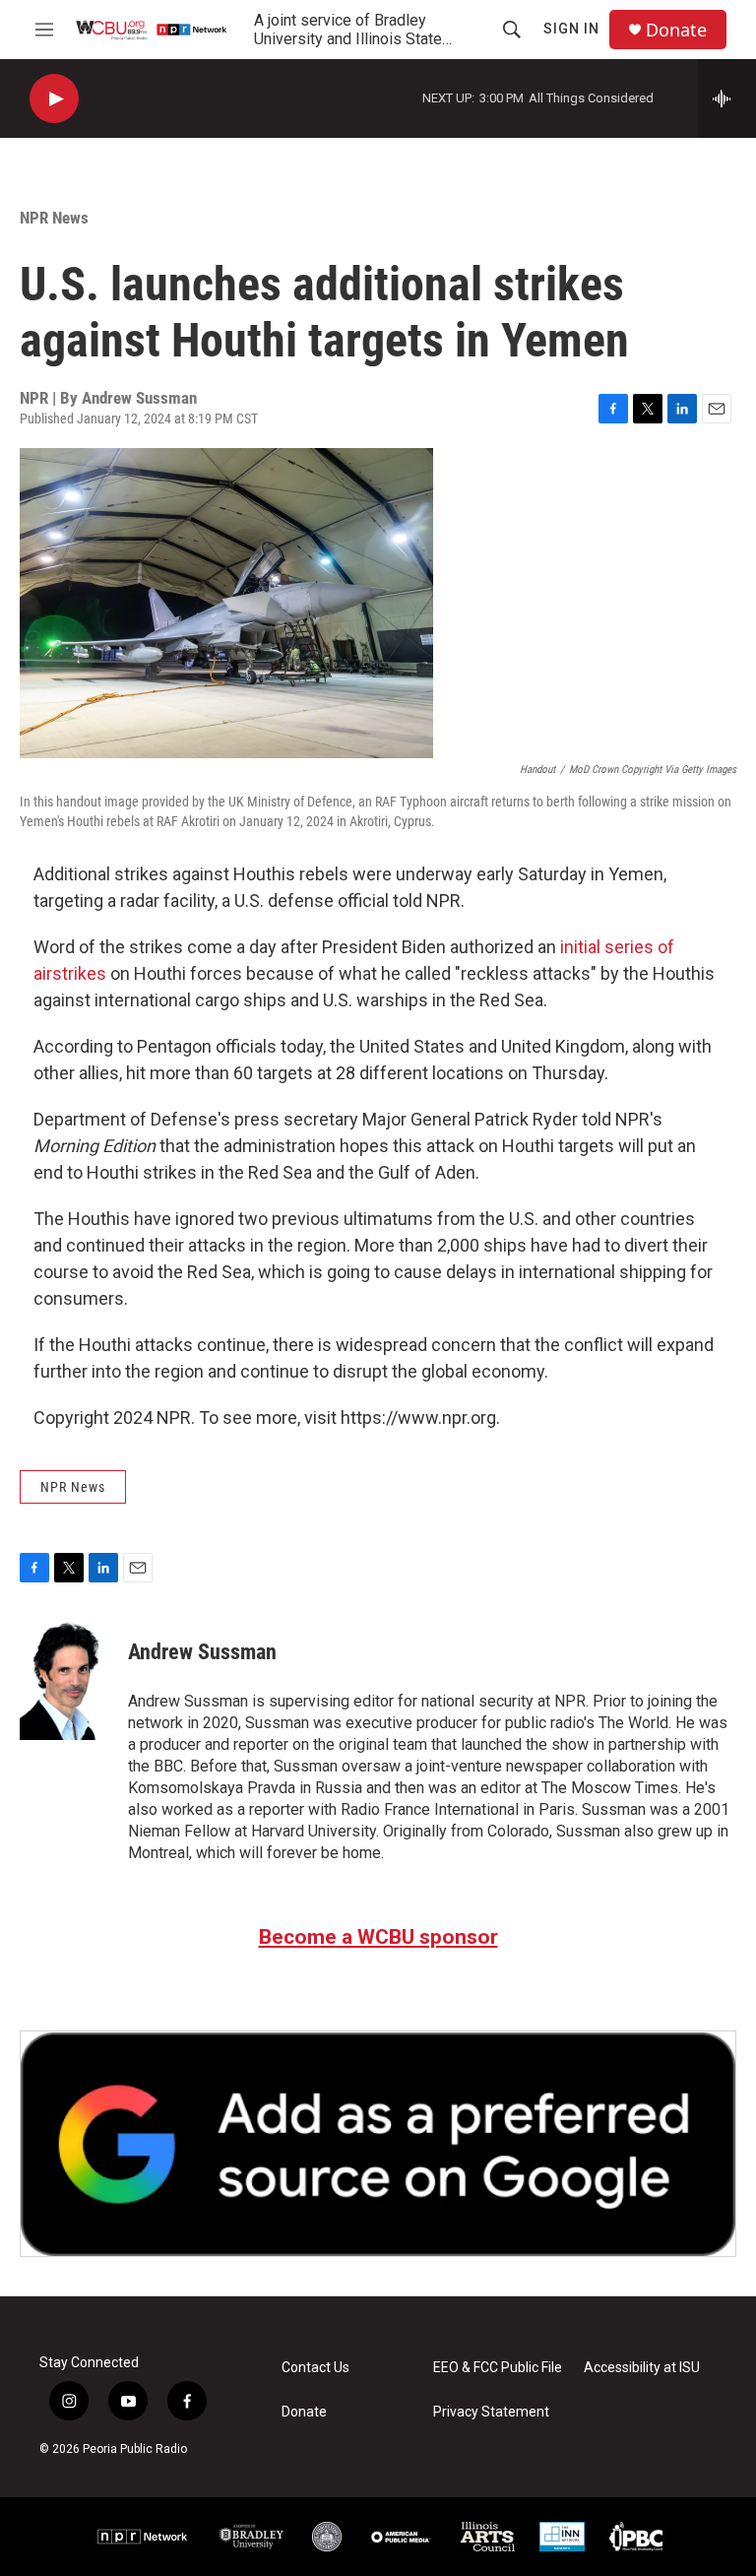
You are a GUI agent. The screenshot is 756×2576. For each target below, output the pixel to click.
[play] (54, 99)
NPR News (54, 218)
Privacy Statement (491, 2412)
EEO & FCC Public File (498, 2368)
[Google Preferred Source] (378, 2144)
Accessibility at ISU (642, 2368)
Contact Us (315, 2368)
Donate (676, 30)
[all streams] (727, 98)
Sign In (571, 29)
